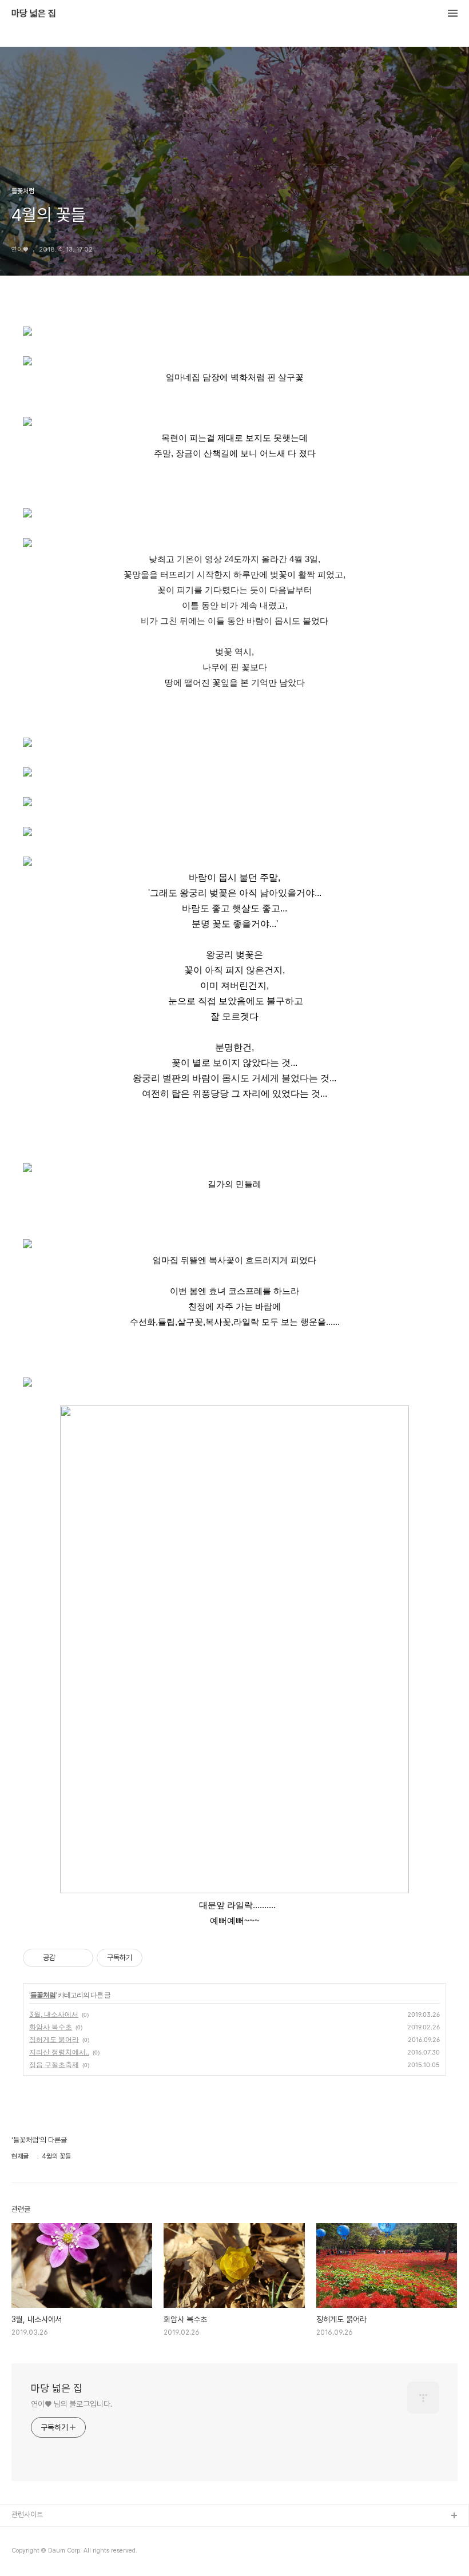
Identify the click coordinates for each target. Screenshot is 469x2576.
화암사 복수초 (51, 2027)
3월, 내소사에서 (54, 2014)
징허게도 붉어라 (54, 2039)
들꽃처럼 (43, 1995)
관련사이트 (27, 2515)
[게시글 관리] (80, 1958)
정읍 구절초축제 (54, 2065)
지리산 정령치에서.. (59, 2052)
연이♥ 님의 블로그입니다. (72, 2404)
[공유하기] (66, 1958)
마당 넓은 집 (34, 14)
